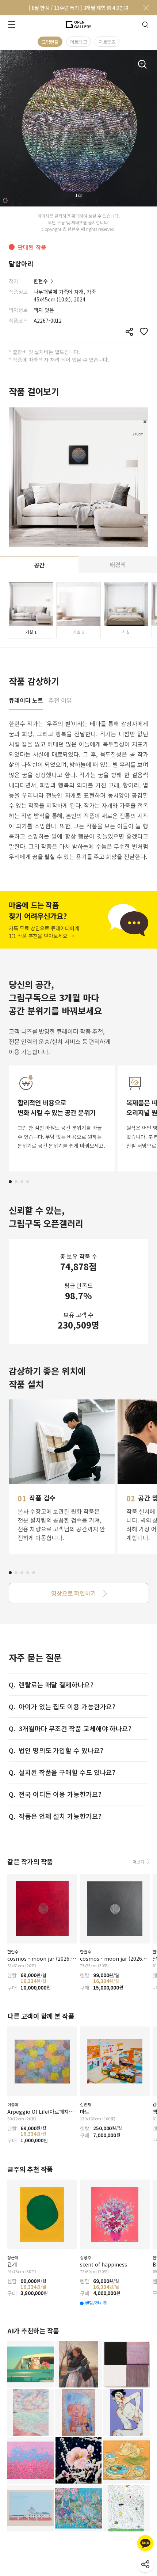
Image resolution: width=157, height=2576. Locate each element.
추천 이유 (60, 701)
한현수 (41, 281)
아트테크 (78, 42)
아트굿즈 (107, 42)
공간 (39, 565)
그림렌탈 (50, 42)
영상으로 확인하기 (74, 1593)
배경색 (118, 565)
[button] (10, 1182)
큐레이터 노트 (26, 701)
